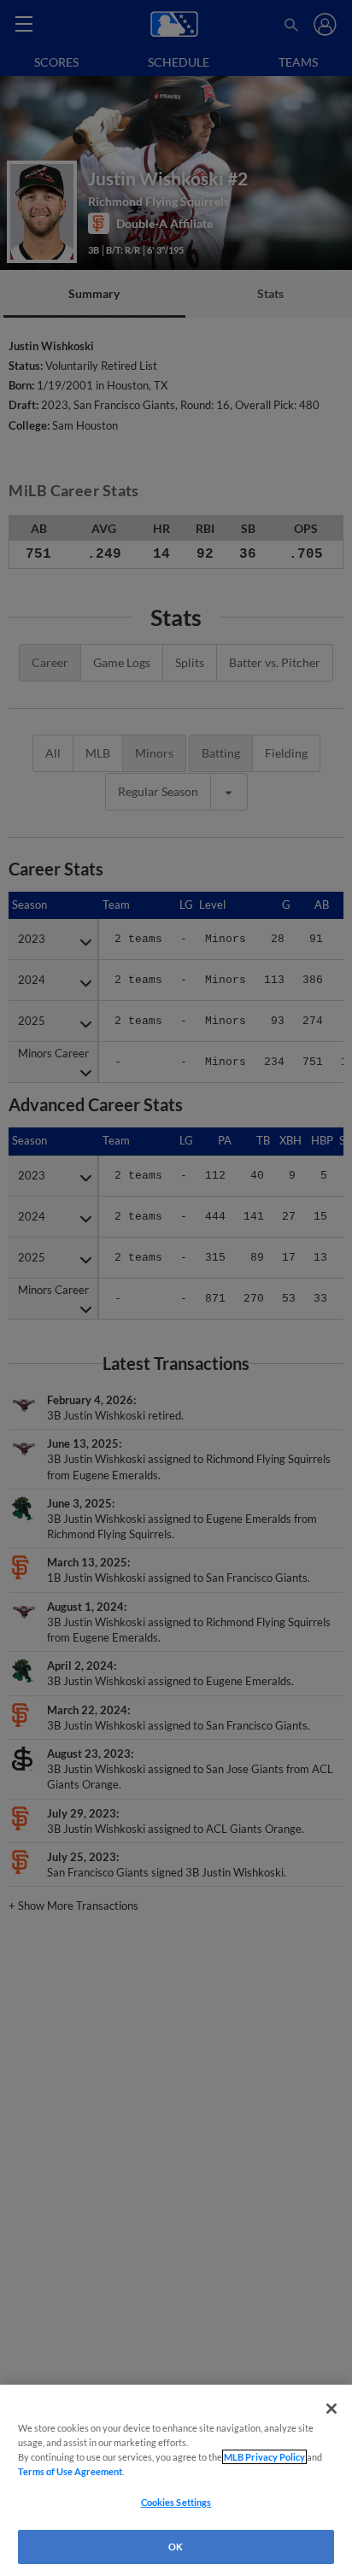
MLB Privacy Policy (264, 2457)
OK (176, 2547)
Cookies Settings (176, 2502)
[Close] (331, 2409)
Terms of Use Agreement (70, 2471)
